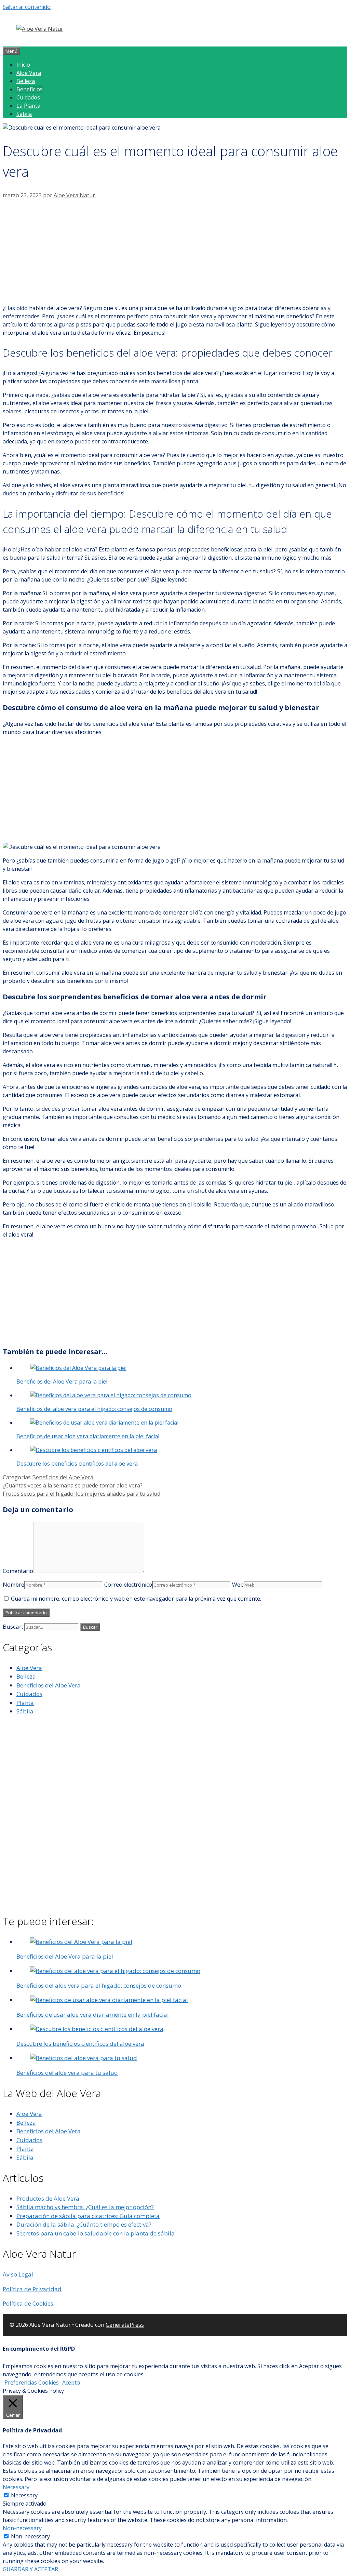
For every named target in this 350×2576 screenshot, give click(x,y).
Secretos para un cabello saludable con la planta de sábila (96, 2233)
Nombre (14, 1585)
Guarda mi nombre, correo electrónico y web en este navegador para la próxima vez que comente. (136, 1599)
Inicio (23, 65)
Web (238, 1585)
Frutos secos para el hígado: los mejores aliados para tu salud (82, 1494)
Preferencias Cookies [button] (32, 2383)
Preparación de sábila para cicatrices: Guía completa (88, 2216)
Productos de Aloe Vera (48, 2198)
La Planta (28, 106)
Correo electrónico (128, 1585)
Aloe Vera (29, 73)
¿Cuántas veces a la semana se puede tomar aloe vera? (73, 1485)
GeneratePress (125, 2325)
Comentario (18, 1571)
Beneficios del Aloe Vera (63, 1477)
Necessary (24, 2495)
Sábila (24, 114)
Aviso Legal (18, 2274)
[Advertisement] (175, 251)
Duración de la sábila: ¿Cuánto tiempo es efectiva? (84, 2224)
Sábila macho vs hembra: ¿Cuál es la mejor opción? (85, 2207)
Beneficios (30, 89)
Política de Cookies (28, 2303)
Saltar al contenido (27, 7)
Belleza (26, 81)
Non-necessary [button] (22, 2528)
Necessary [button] (16, 2487)
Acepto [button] (71, 2383)
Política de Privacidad (32, 2289)
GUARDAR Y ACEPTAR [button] (30, 2569)
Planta (25, 1703)
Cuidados (28, 97)
